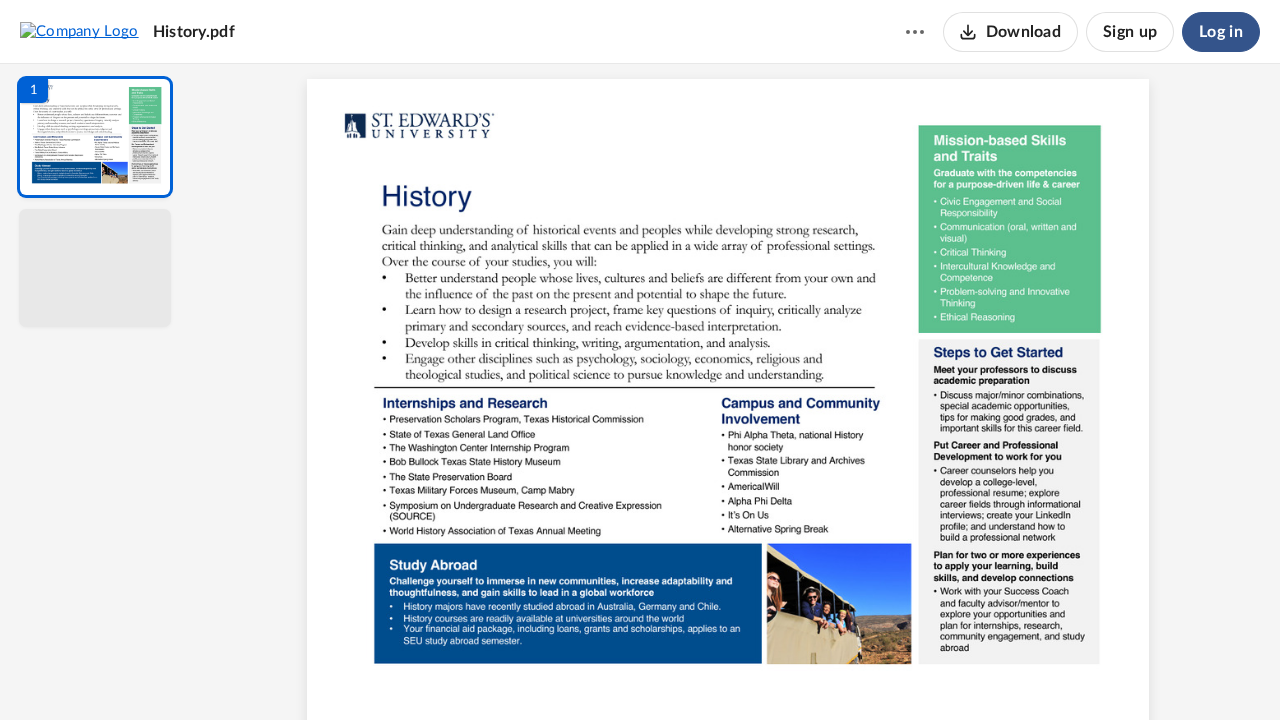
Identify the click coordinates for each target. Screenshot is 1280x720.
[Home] (79, 31)
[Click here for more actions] (915, 32)
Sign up (1130, 32)
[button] (95, 137)
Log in (1221, 32)
